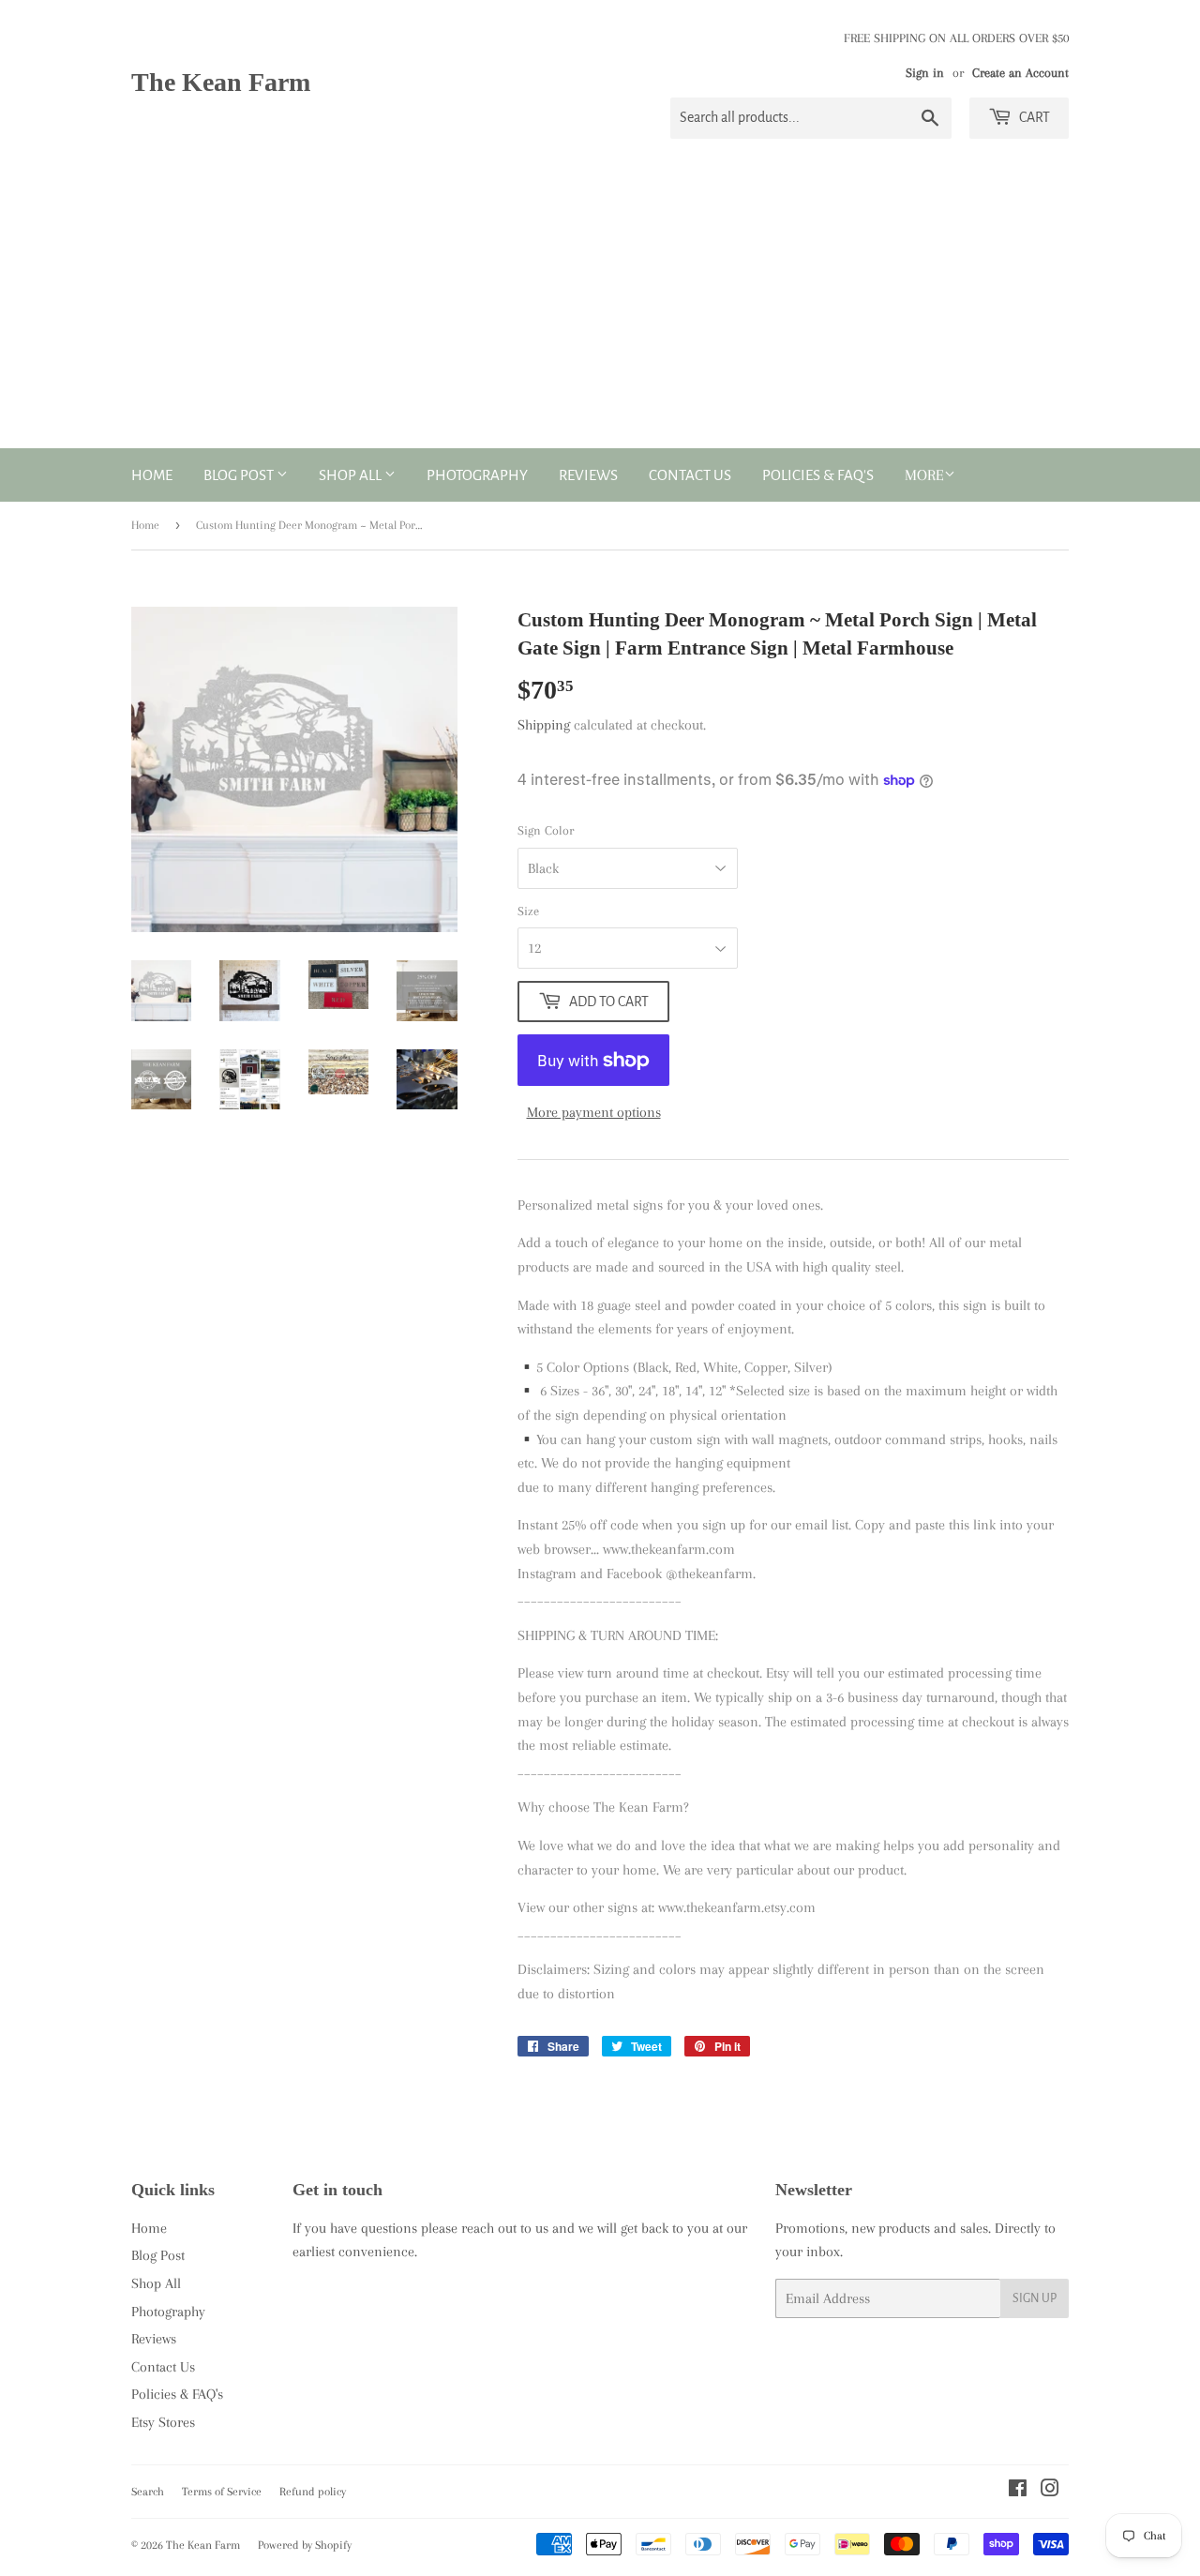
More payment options (594, 1112)
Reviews (588, 475)
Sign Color (546, 830)
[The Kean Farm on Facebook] (1018, 2491)
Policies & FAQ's (818, 475)
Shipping (544, 725)
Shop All (352, 475)
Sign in (925, 73)
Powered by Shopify (305, 2545)
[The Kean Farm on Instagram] (1050, 2491)
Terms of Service (222, 2492)
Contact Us (690, 475)
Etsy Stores (163, 2422)
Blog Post (240, 475)
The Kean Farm (221, 82)
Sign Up (1035, 2298)
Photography (477, 475)
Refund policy (313, 2492)
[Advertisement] (600, 308)
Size (528, 911)
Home (152, 475)
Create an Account (1020, 73)
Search (148, 2492)
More (924, 475)
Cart (1033, 117)
